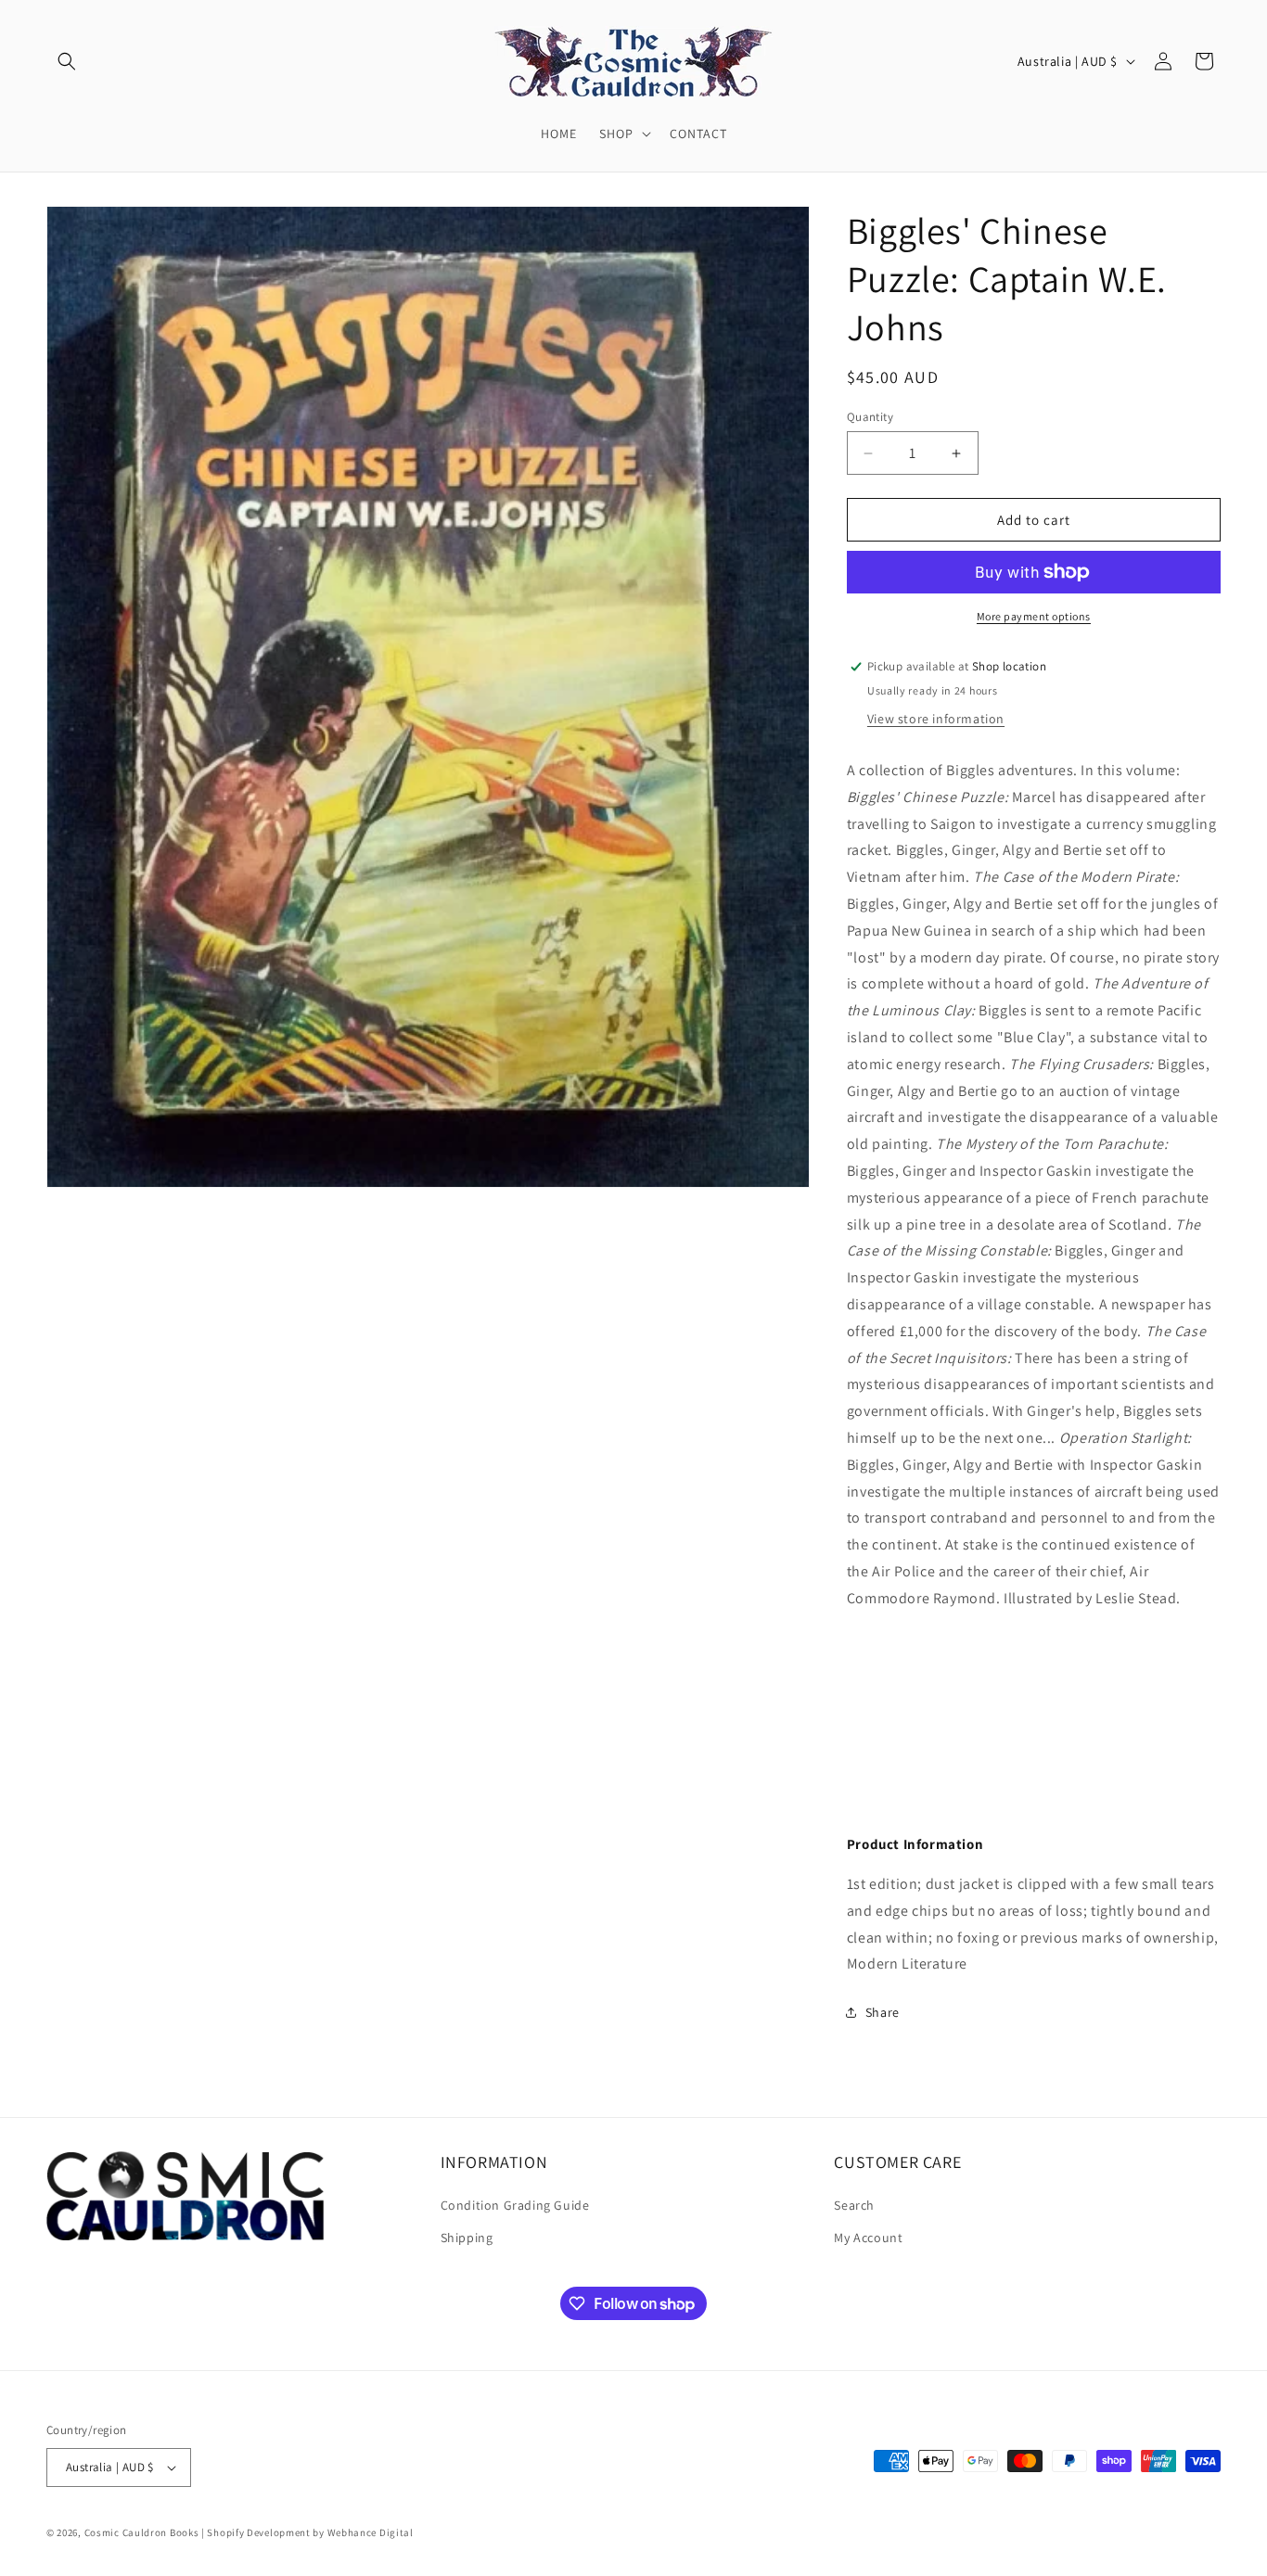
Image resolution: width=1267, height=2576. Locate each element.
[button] (67, 61)
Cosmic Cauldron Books (142, 2532)
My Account (868, 2238)
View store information (936, 719)
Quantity (870, 417)
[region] (1034, 1707)
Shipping (467, 2238)
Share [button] (883, 2012)
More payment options (1034, 616)
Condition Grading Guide (515, 2205)
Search (854, 2205)
